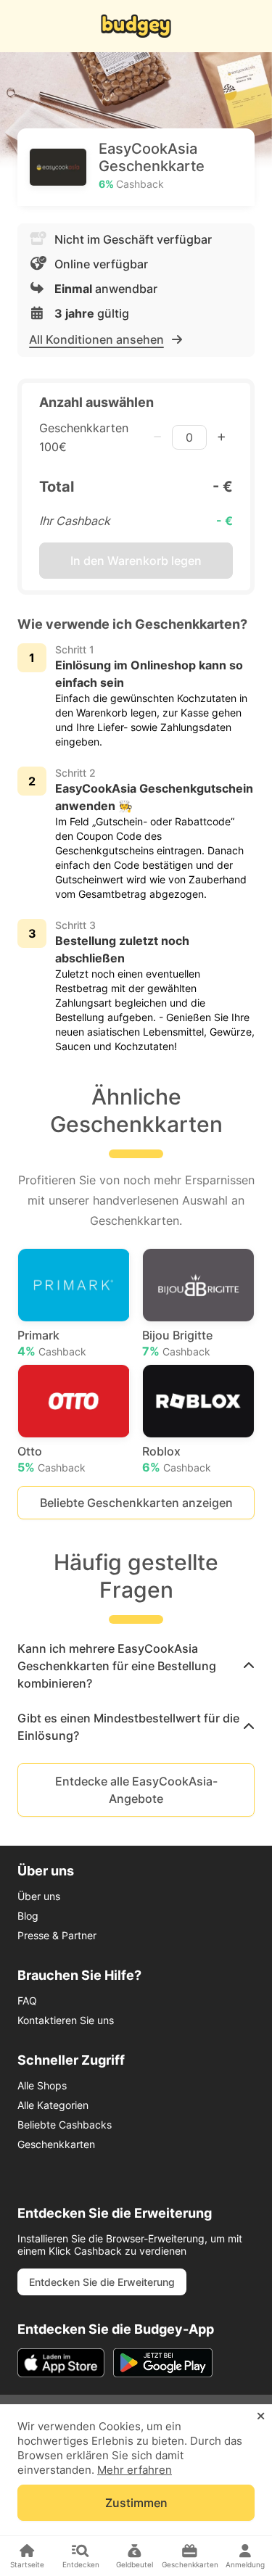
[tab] (136, 1666)
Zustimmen (136, 2503)
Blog (28, 1916)
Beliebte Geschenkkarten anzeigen (136, 1503)
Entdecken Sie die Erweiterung (102, 2282)
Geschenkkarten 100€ (84, 437)
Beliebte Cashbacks (65, 2125)
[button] (136, 1666)
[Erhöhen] (221, 437)
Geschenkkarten (56, 2144)
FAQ (27, 2001)
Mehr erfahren (135, 2470)
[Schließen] (261, 2416)
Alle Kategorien (53, 2105)
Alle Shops (42, 2085)
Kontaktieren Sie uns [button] (66, 2020)
